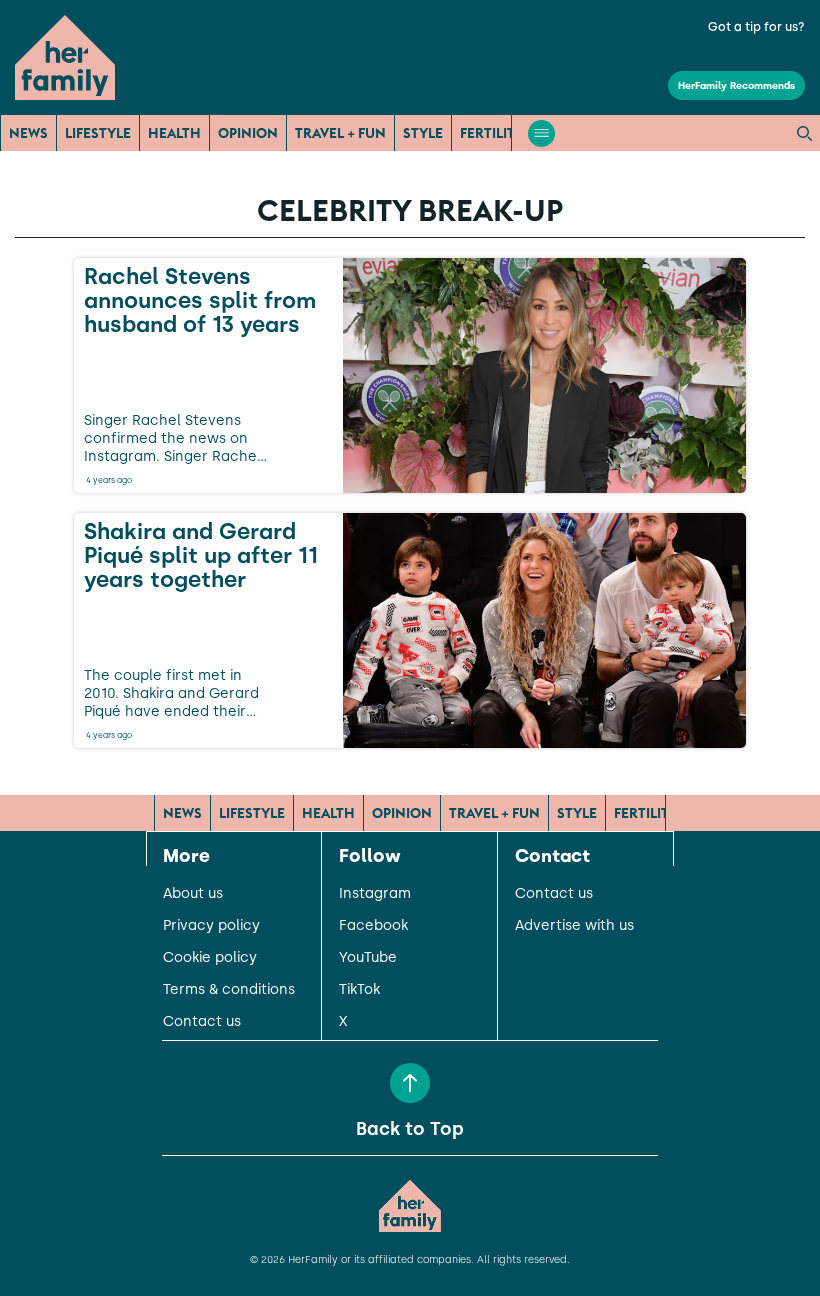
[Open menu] (541, 133)
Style (423, 133)
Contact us (202, 1022)
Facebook (373, 926)
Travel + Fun (340, 133)
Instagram (375, 894)
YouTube (368, 958)
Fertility (492, 133)
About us (193, 894)
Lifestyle (98, 133)
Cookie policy (210, 958)
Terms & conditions (229, 990)
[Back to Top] (410, 1083)
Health (174, 133)
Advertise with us (574, 926)
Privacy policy (211, 926)
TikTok (359, 990)
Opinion (248, 133)
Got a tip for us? (756, 27)
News (28, 133)
